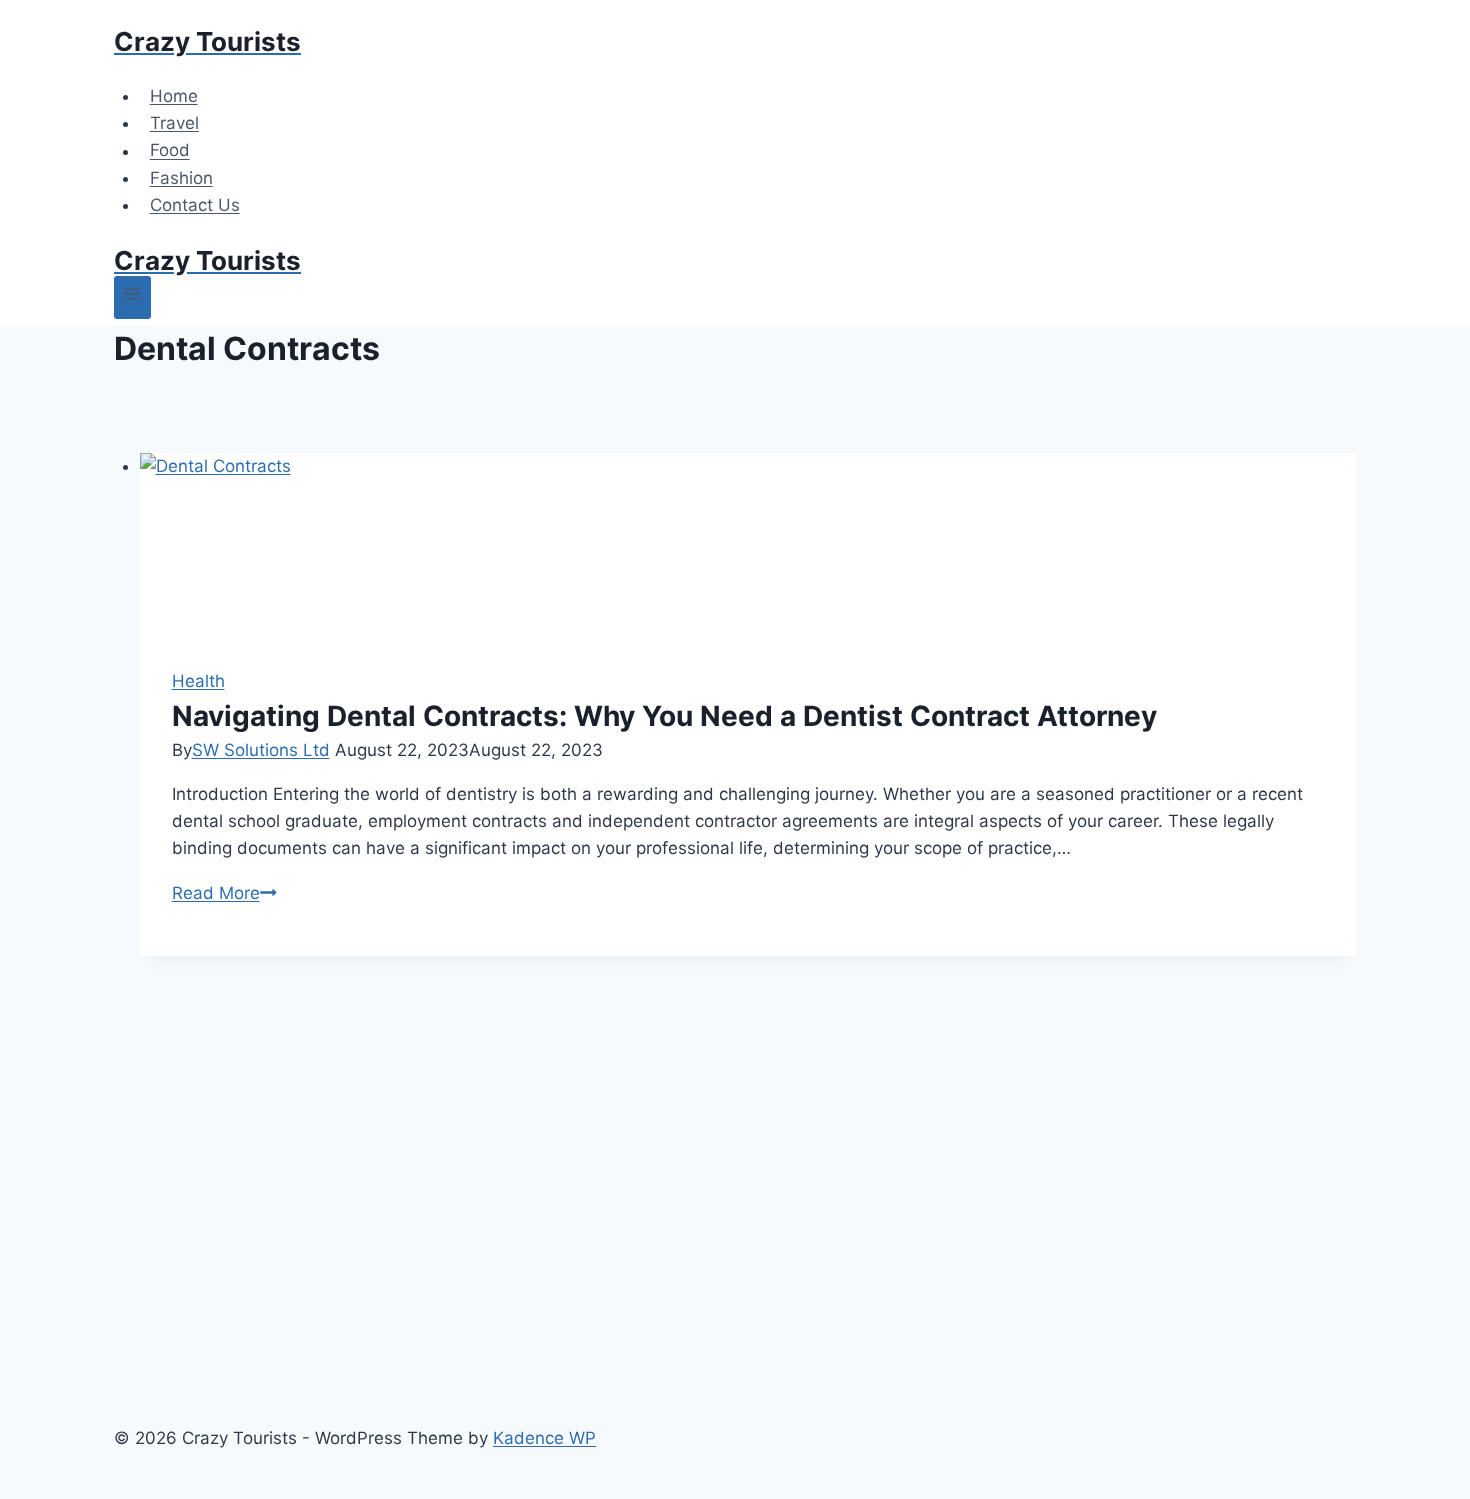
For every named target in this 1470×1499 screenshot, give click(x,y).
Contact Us (195, 205)
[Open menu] (132, 297)
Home (174, 96)
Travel (174, 123)
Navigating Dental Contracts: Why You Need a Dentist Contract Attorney (664, 716)
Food (170, 151)
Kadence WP (544, 1438)
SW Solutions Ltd (261, 750)
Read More (224, 893)
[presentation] (748, 544)
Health (198, 681)
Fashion (181, 178)
